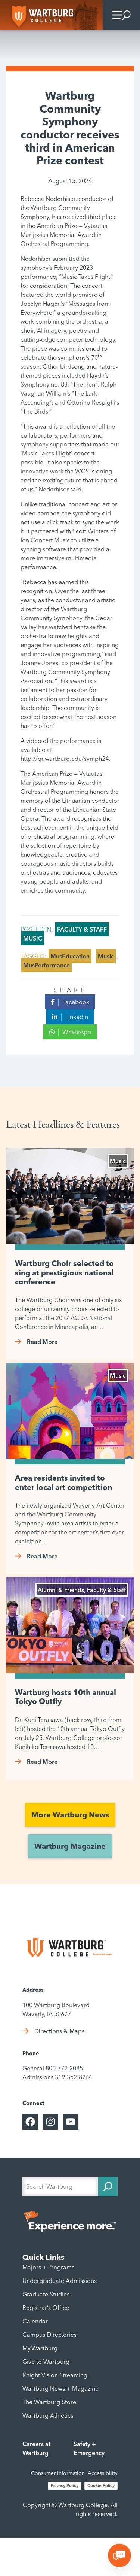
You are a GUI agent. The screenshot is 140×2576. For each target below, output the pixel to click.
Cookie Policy (101, 2485)
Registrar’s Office (46, 2308)
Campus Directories (49, 2335)
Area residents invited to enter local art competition (63, 1482)
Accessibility (103, 2473)
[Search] (108, 2186)
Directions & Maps (59, 2031)
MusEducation (70, 956)
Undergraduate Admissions (60, 2281)
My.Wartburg (40, 2348)
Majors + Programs (48, 2267)
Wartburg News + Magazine (60, 2388)
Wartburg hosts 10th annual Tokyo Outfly (66, 1697)
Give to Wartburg (46, 2362)
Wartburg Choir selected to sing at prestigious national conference (64, 1273)
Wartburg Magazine (70, 1846)
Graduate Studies (46, 2294)
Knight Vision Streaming (55, 2375)
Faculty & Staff (82, 929)
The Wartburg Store (49, 2402)
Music (33, 938)
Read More (42, 1342)
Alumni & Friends (61, 1590)
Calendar (35, 2321)
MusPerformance (46, 965)
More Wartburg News (70, 1815)
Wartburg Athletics (48, 2415)
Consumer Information (58, 2473)
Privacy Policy (65, 2485)
